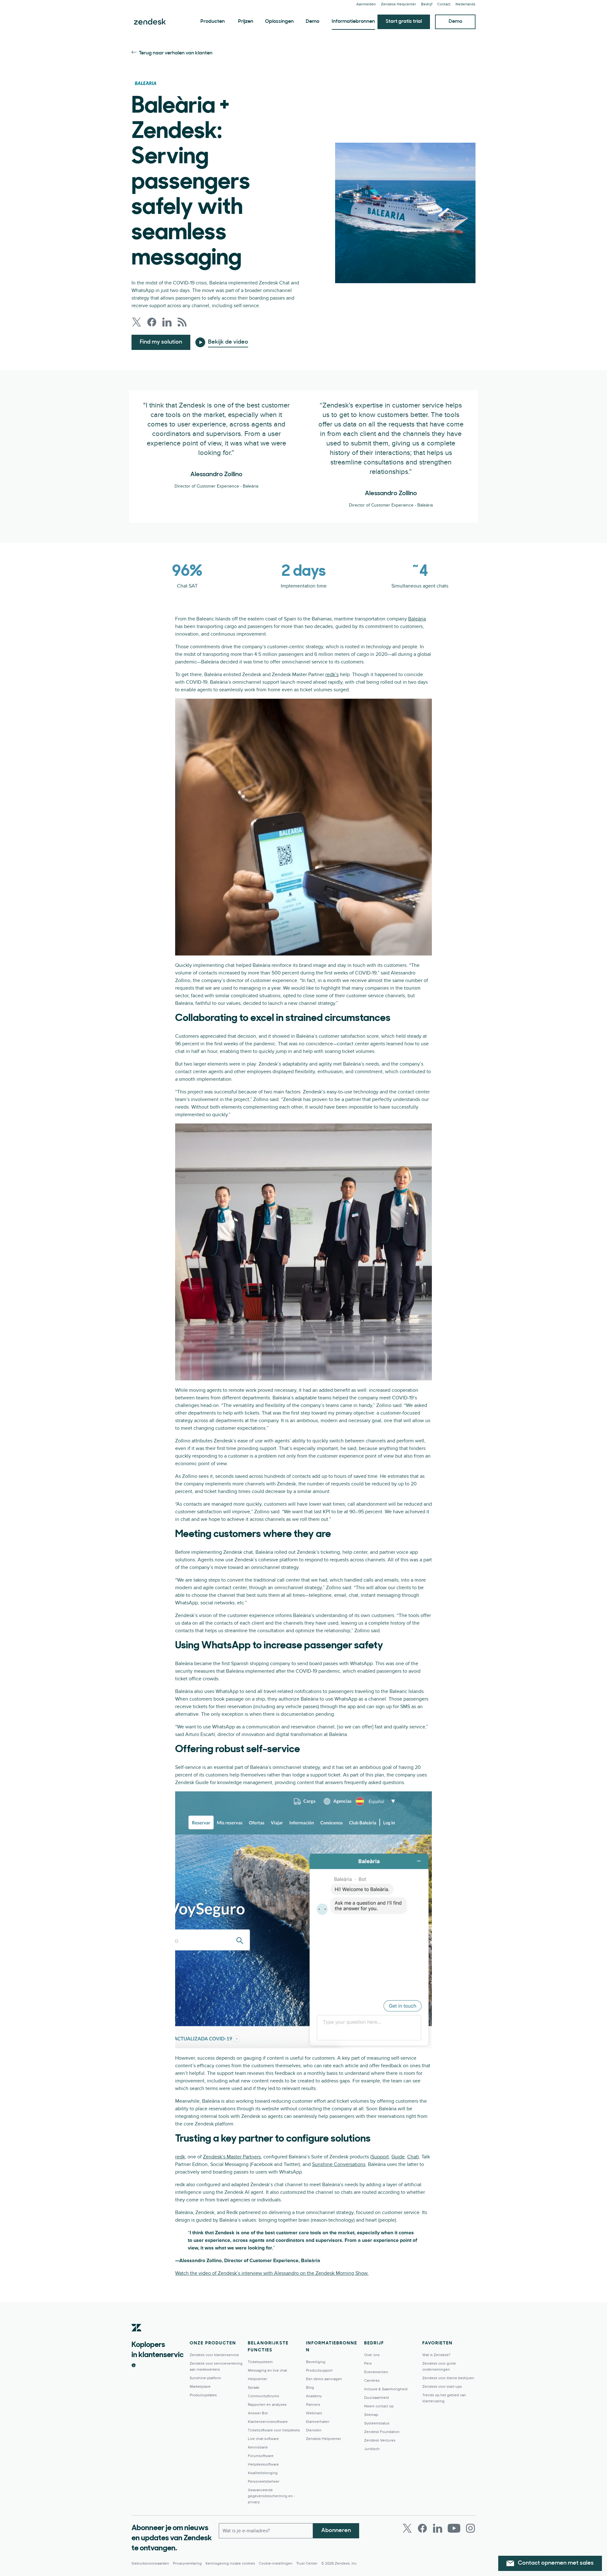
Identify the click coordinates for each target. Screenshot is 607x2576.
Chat (412, 2157)
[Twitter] (407, 2528)
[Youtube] (454, 2528)
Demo (313, 22)
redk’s (332, 675)
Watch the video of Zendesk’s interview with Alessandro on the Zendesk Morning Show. (272, 2273)
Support (380, 2157)
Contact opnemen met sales (556, 2563)
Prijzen (246, 22)
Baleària (417, 619)
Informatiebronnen (353, 22)
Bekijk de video (228, 342)
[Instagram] (470, 2528)
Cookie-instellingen (276, 2564)
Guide (398, 2157)
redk (180, 2157)
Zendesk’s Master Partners (232, 2157)
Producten (213, 22)
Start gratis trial (404, 22)
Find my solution (161, 342)
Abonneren (336, 2531)
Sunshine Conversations (339, 2164)
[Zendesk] (137, 2337)
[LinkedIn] (438, 2528)
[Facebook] (422, 2528)
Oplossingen (279, 22)
